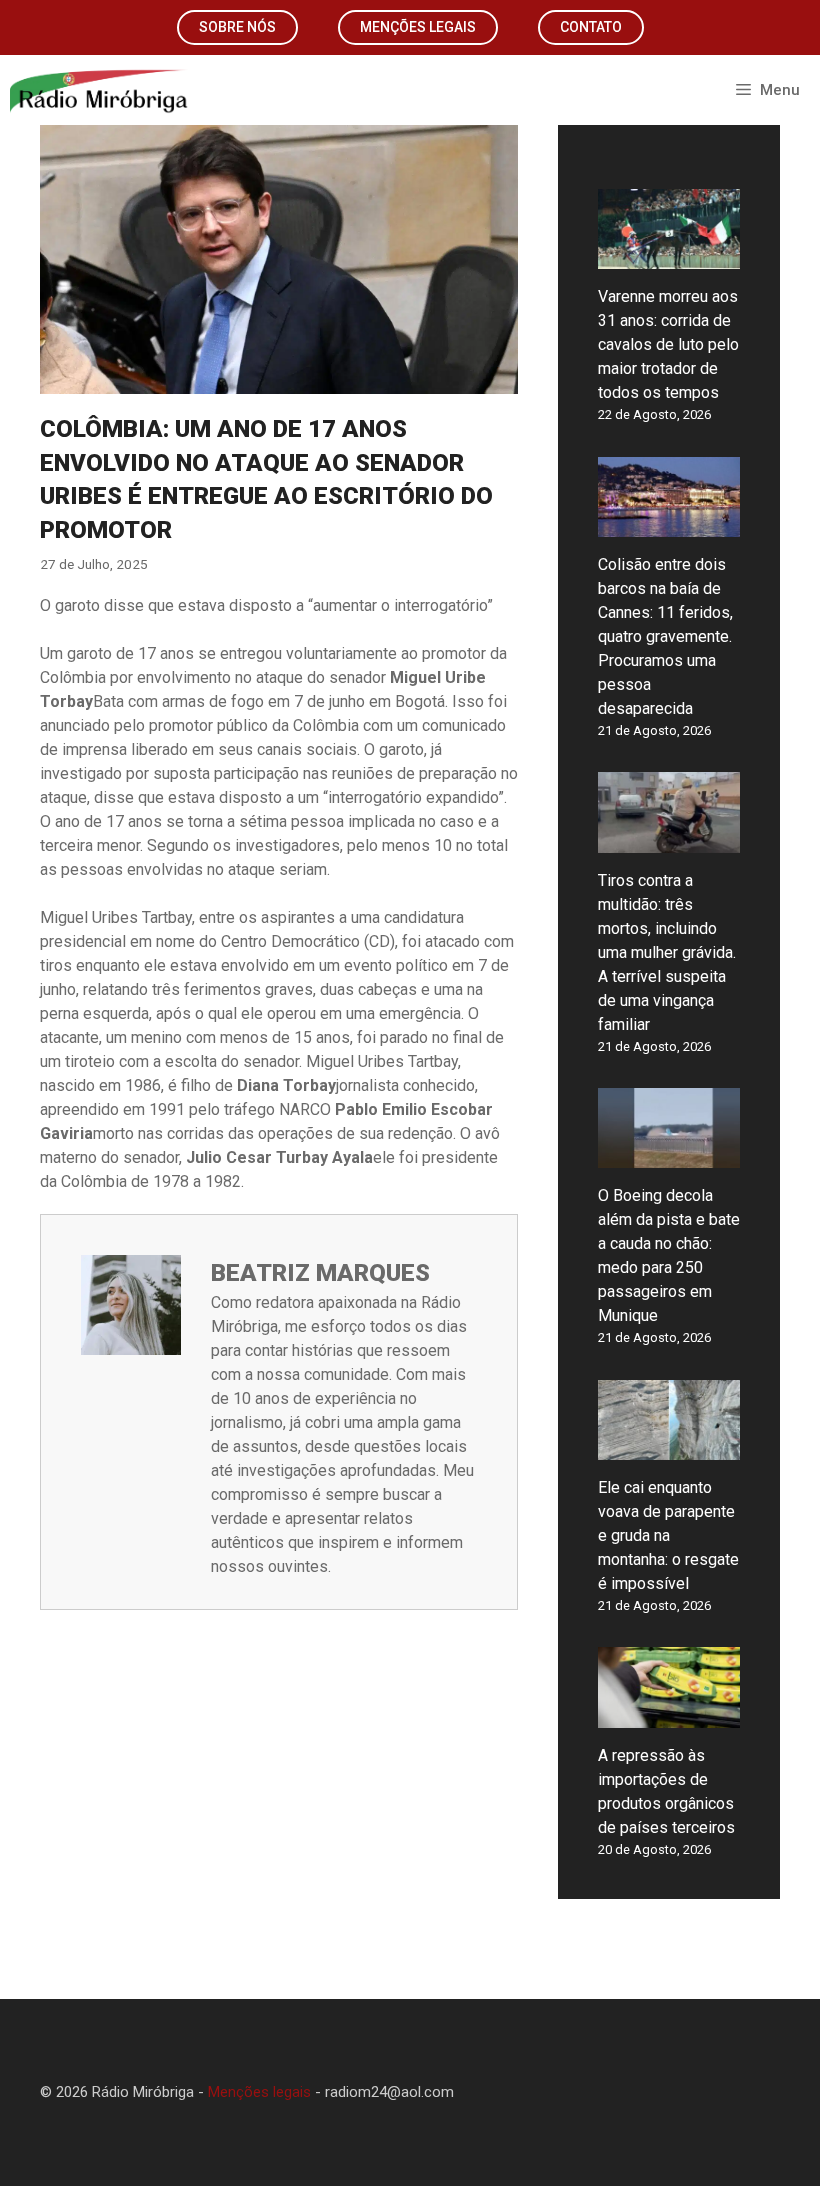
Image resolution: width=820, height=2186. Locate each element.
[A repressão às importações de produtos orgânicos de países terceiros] (669, 1715)
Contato (591, 27)
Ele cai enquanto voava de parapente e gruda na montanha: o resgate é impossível (668, 1535)
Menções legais (418, 27)
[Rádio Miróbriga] (99, 90)
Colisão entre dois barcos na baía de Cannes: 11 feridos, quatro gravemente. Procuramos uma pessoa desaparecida (665, 636)
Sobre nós (237, 27)
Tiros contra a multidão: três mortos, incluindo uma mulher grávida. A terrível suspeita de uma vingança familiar (667, 952)
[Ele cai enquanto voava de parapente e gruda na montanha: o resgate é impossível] (669, 1447)
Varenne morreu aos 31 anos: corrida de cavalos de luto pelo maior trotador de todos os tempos (668, 344)
